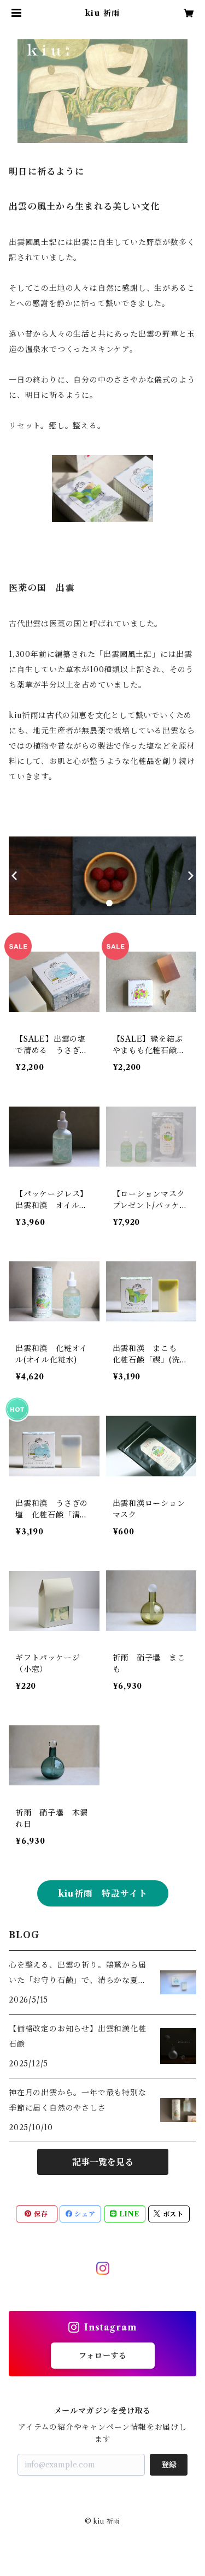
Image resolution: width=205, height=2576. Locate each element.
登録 (169, 2465)
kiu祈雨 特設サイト (103, 1893)
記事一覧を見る (103, 2162)
